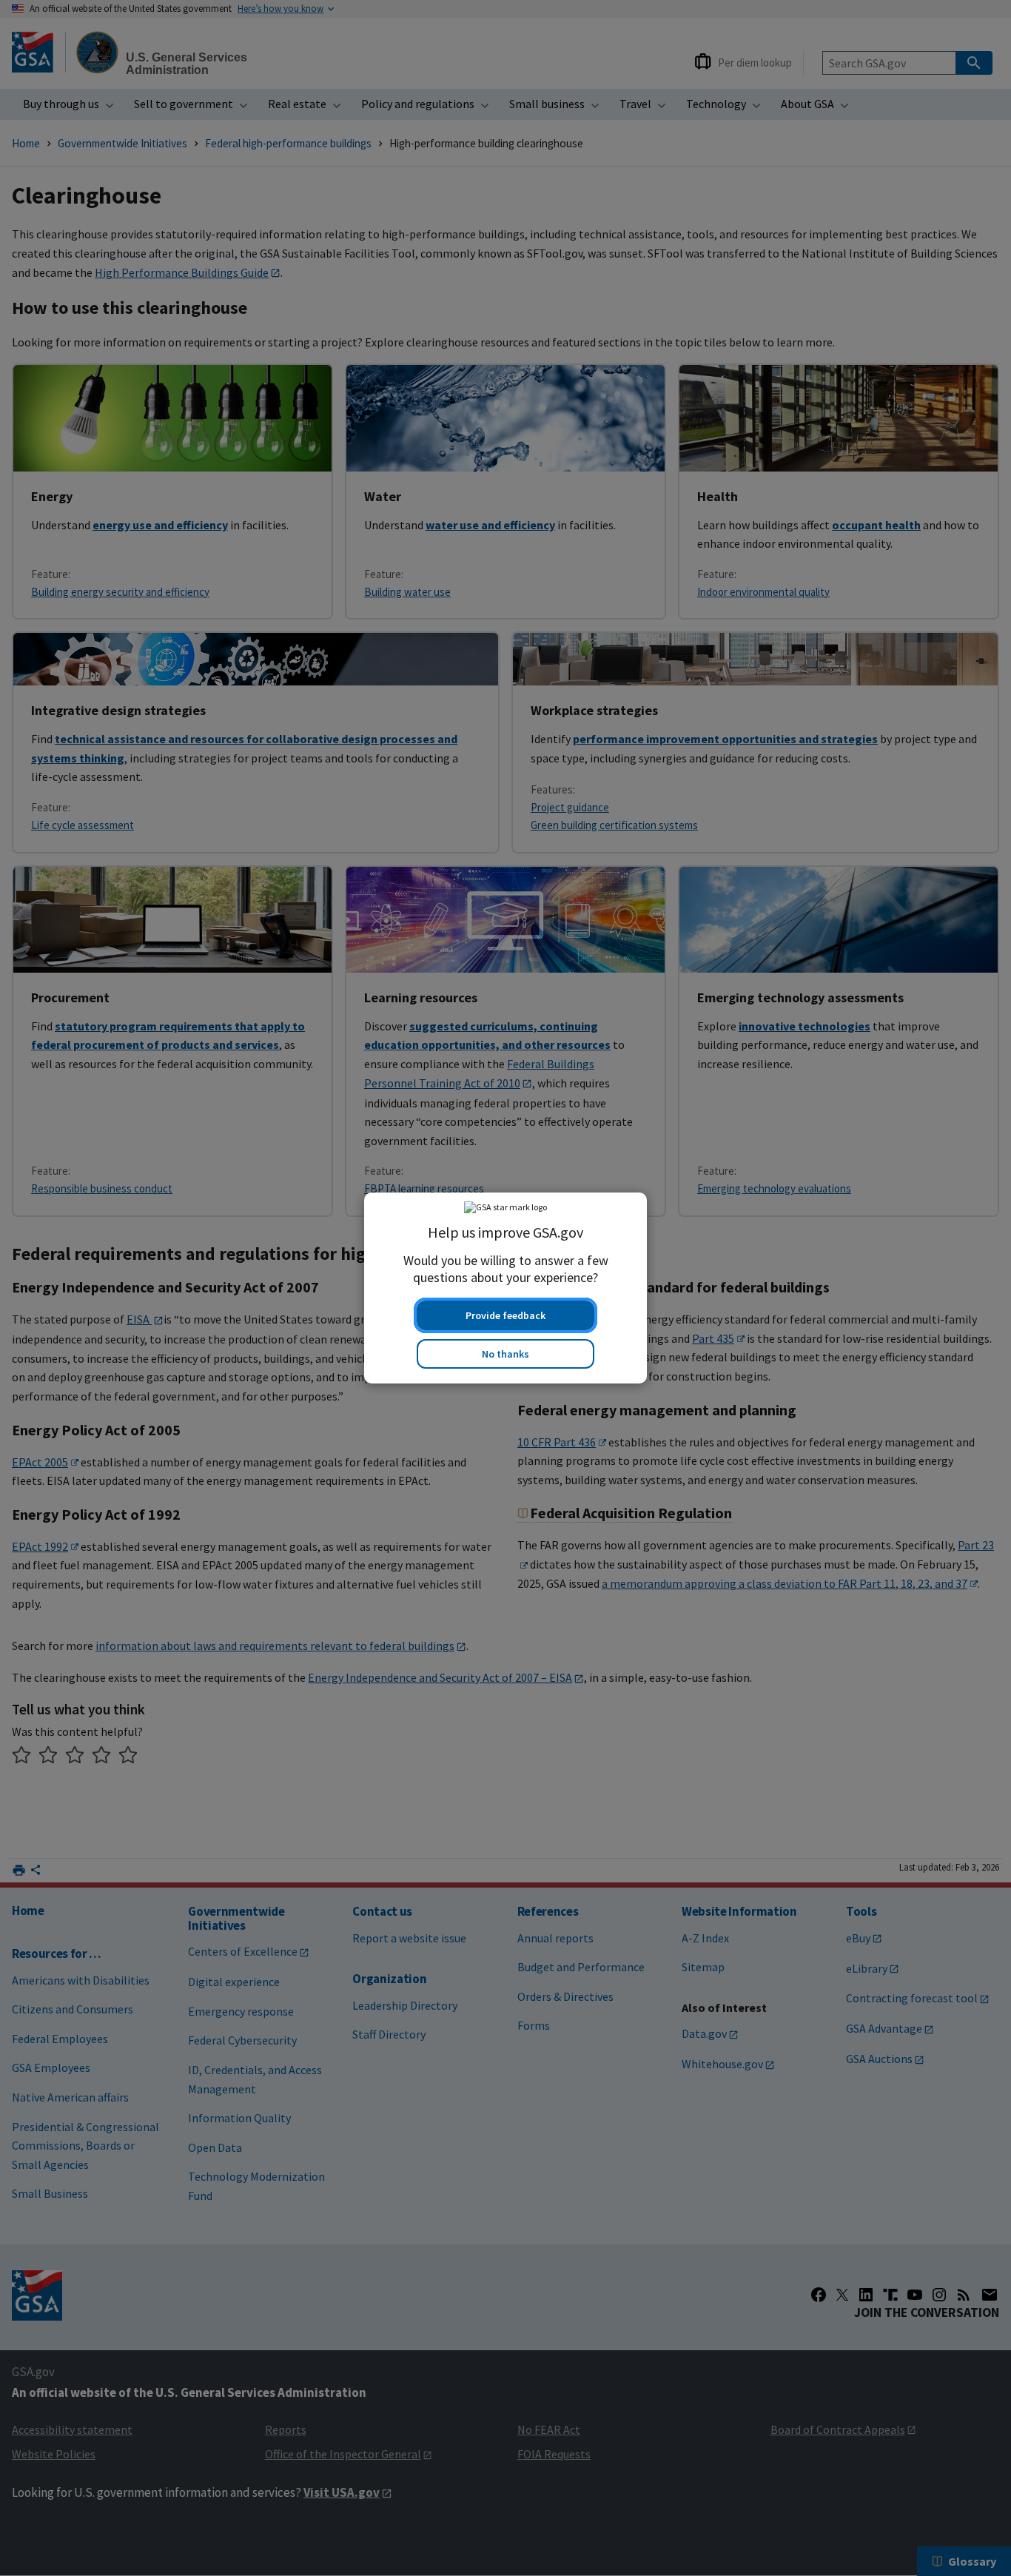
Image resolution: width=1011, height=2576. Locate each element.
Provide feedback (505, 1315)
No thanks (505, 1354)
